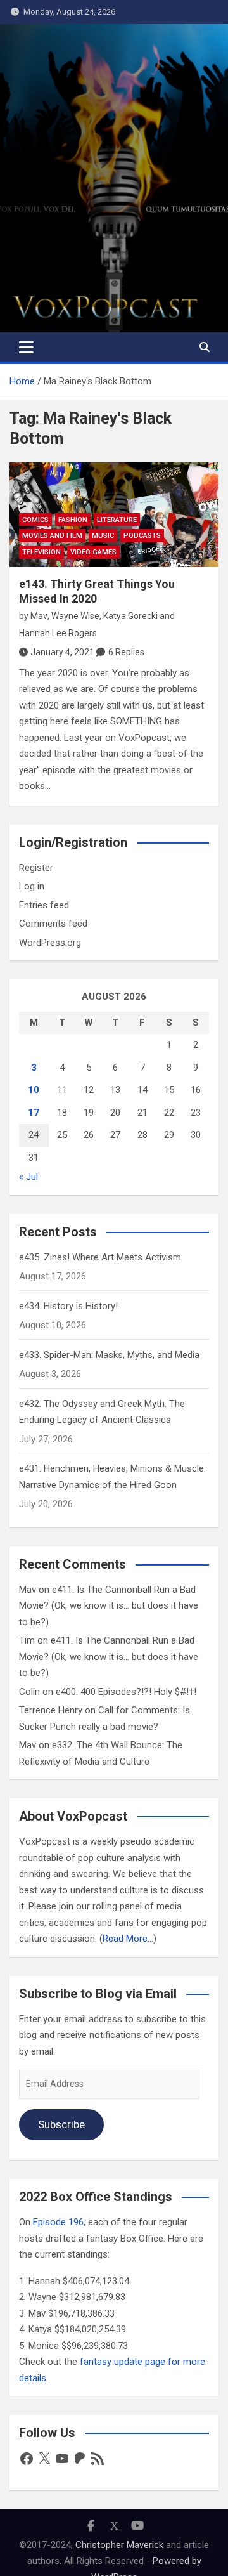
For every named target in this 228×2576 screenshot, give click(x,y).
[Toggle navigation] (26, 347)
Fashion (73, 520)
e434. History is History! (68, 1306)
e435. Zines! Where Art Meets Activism (100, 1257)
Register (36, 868)
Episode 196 (58, 2222)
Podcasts (142, 536)
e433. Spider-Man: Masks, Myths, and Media (109, 1355)
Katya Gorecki (130, 616)
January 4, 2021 (62, 652)
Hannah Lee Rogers (58, 633)
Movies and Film (52, 536)
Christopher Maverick (119, 2545)
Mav (39, 616)
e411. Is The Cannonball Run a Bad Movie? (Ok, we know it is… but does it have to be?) (109, 1606)
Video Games (93, 552)
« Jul (28, 1177)
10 (34, 1090)
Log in (32, 886)
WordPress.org (50, 943)
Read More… (128, 1939)
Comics (35, 520)
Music (103, 536)
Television (41, 552)
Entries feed (44, 905)
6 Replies (126, 652)
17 (34, 1113)
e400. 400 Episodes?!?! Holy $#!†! (126, 1692)
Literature (117, 520)
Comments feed (53, 924)
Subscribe (61, 2124)
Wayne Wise (75, 616)
